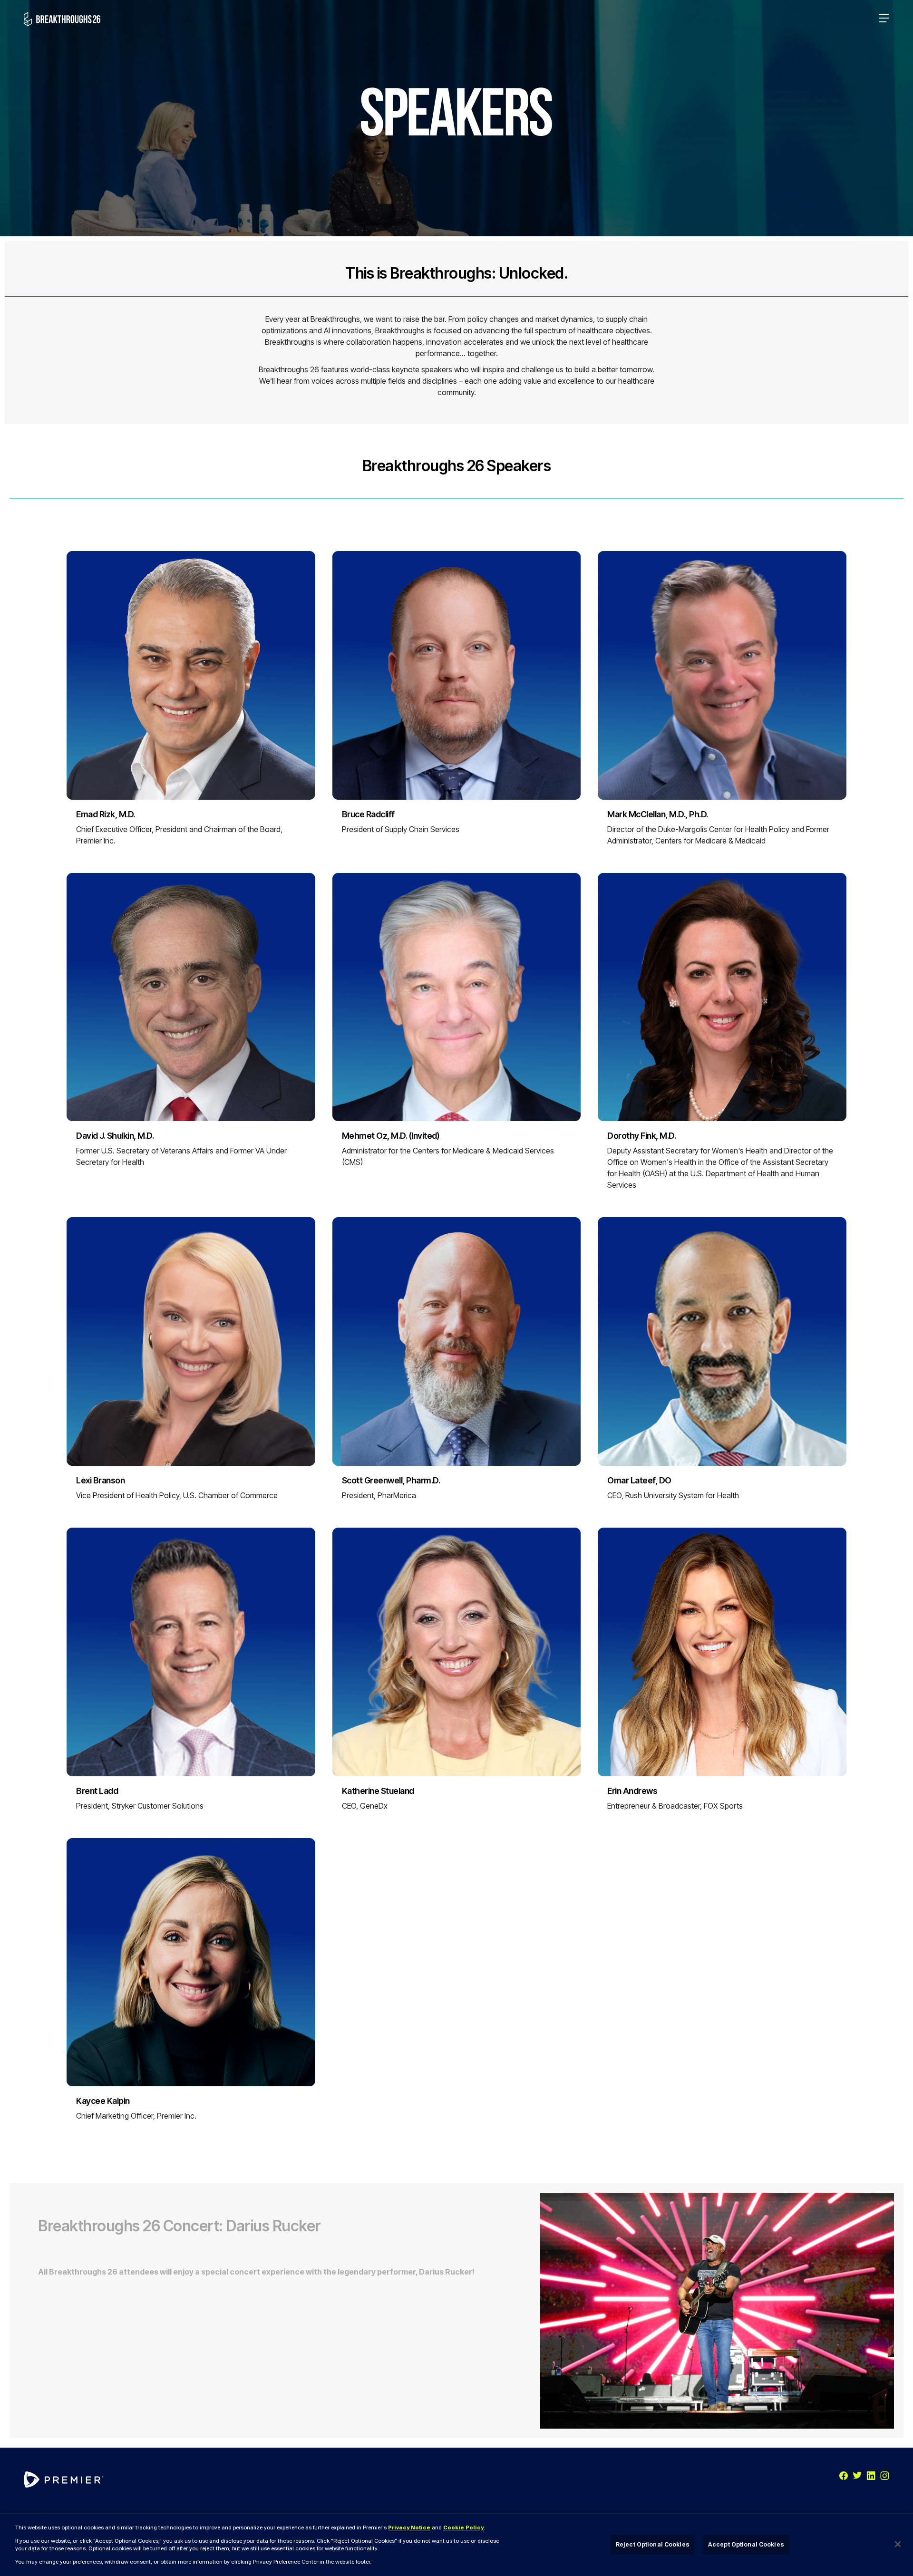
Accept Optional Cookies (746, 2544)
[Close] (898, 2544)
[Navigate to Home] (62, 19)
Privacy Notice (409, 2528)
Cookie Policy (463, 2528)
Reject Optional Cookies (653, 2544)
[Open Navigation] (884, 19)
